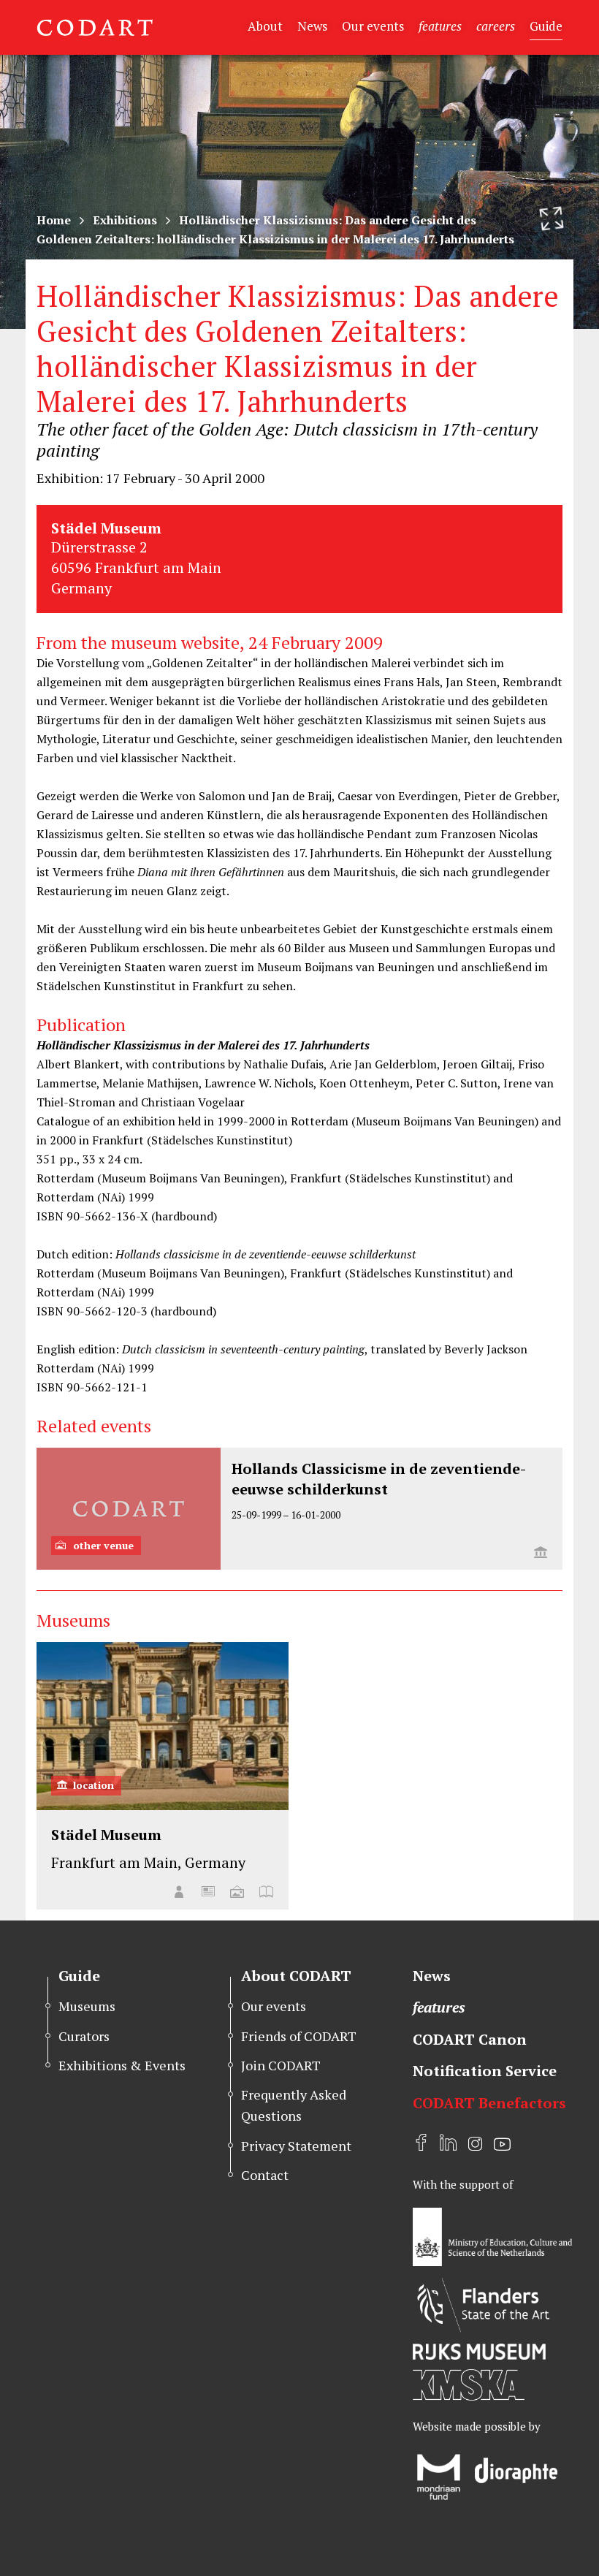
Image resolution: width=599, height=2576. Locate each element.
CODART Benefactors (489, 2103)
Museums (87, 2006)
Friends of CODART (299, 2036)
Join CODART (281, 2065)
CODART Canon (470, 2039)
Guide (546, 26)
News (312, 26)
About (265, 26)
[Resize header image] (552, 219)
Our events (373, 26)
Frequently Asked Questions (294, 2105)
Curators (84, 2036)
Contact (265, 2175)
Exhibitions (125, 220)
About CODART (296, 1976)
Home (54, 220)
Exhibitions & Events (122, 2065)
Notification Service (485, 2071)
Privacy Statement (296, 2146)
